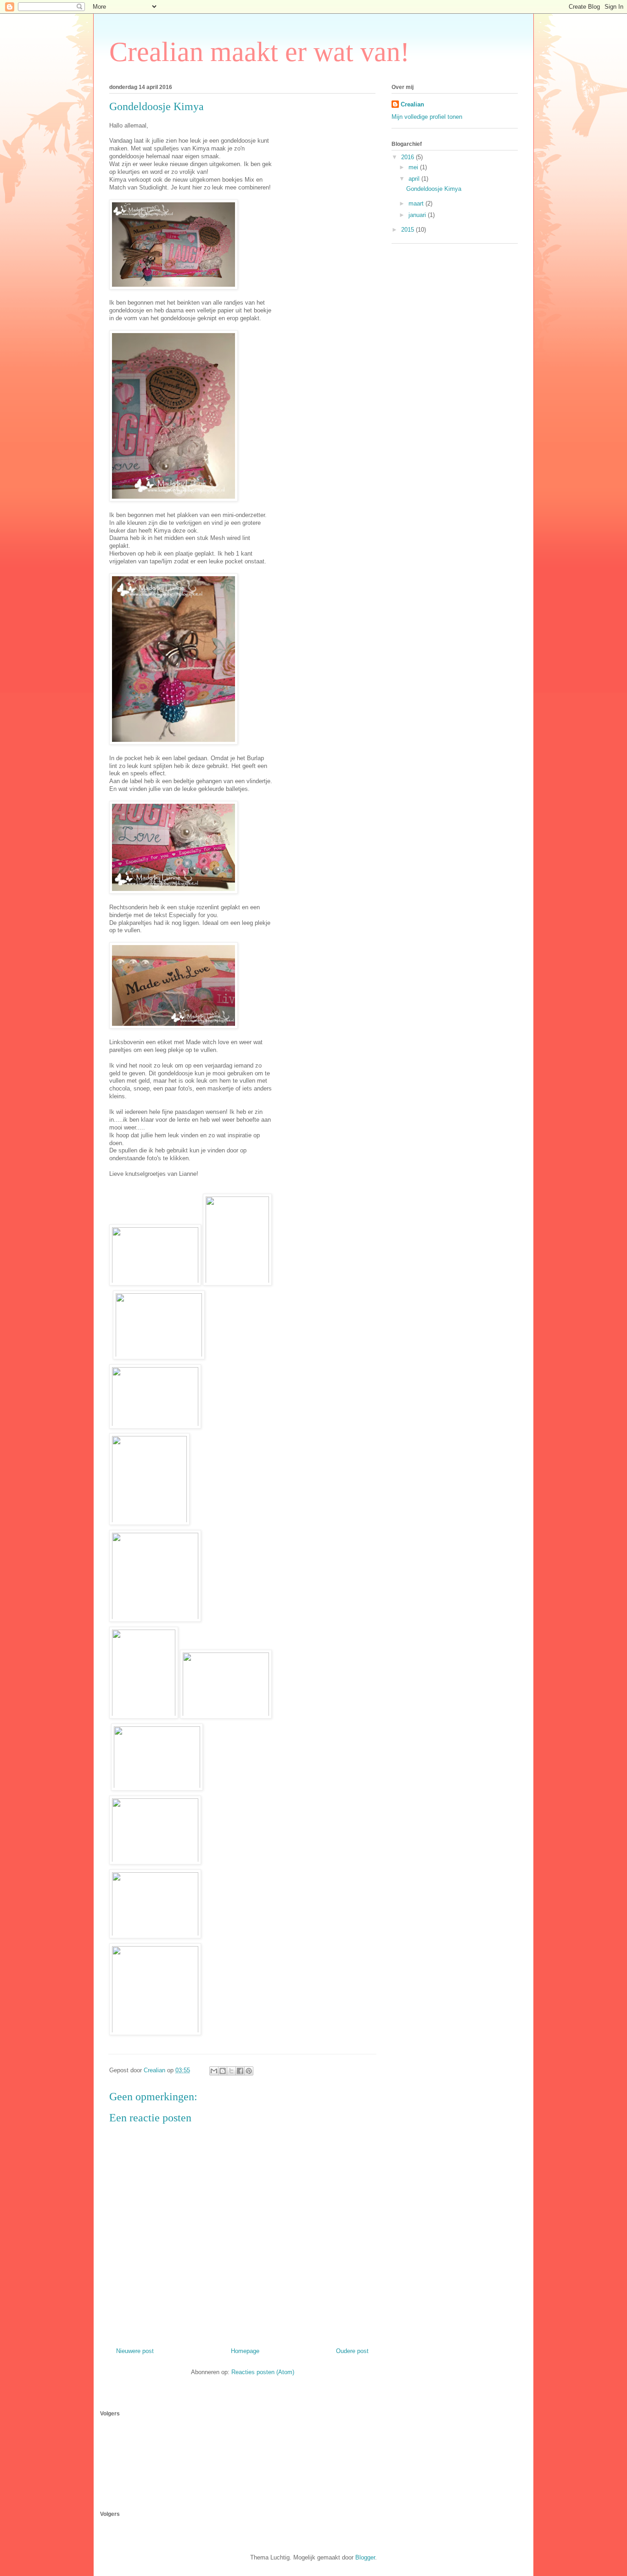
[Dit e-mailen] (214, 2071)
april (415, 179)
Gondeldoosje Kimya (434, 189)
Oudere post (352, 2351)
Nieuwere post (135, 2351)
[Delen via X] (231, 2071)
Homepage (245, 2351)
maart (417, 203)
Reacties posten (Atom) (263, 2372)
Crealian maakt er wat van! (259, 52)
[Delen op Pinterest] (249, 2071)
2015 (409, 230)
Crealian (412, 104)
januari (418, 215)
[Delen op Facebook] (240, 2071)
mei (414, 167)
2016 (409, 157)
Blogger (365, 2557)
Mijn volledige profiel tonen (427, 117)
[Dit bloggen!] (223, 2071)
